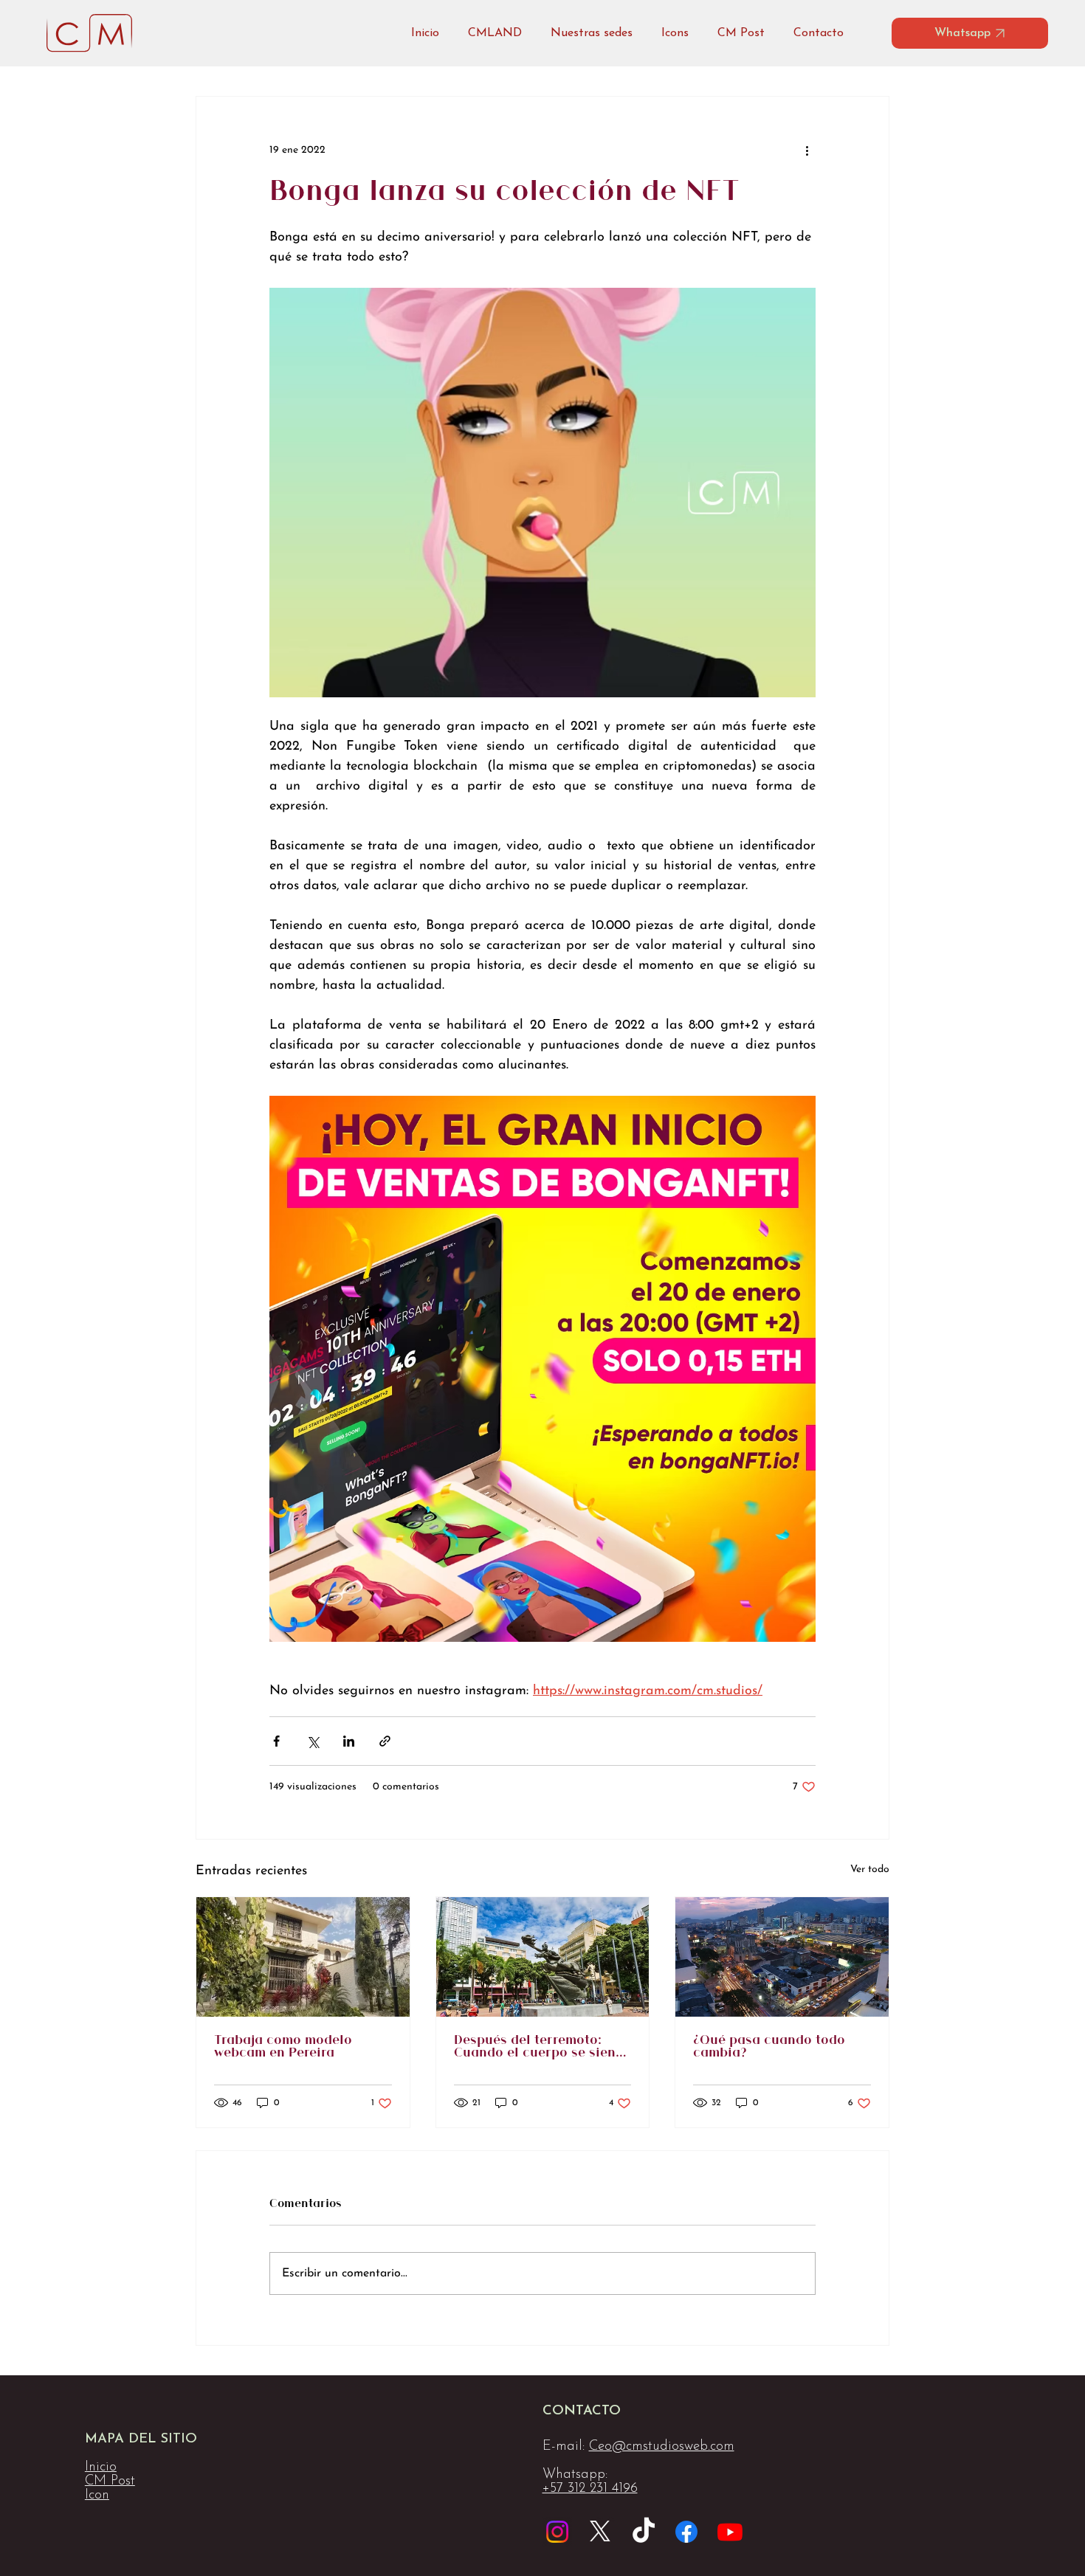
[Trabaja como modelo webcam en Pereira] (303, 1957)
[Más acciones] (807, 150)
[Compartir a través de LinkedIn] (349, 1741)
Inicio (101, 2467)
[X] (600, 2532)
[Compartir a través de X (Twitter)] (313, 1741)
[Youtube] (730, 2532)
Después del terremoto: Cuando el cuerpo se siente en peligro (541, 2047)
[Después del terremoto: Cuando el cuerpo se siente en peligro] (543, 1957)
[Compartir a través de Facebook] (276, 1741)
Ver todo (870, 1869)
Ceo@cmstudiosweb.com (662, 2446)
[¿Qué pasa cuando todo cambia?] (782, 1957)
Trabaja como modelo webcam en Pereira (283, 2047)
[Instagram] (557, 2532)
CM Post (110, 2481)
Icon (97, 2495)
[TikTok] (644, 2532)
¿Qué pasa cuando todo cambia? (769, 2047)
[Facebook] (686, 2532)
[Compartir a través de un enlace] (385, 1741)
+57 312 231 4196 (590, 2489)
